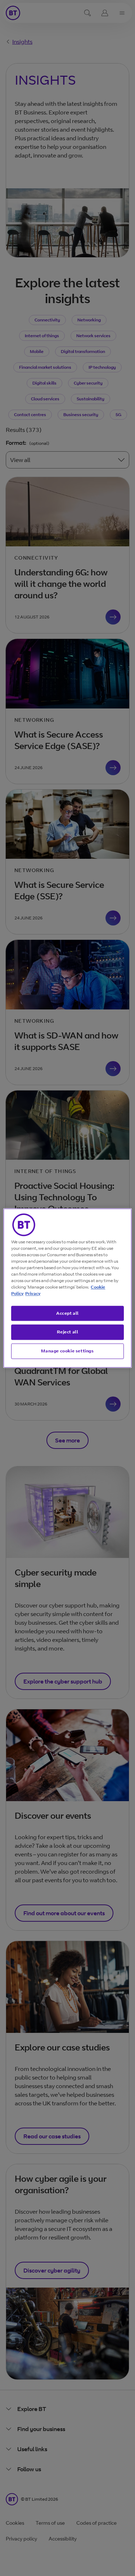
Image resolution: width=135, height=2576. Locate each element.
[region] (67, 1288)
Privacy (33, 1293)
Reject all (68, 1332)
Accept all (67, 1313)
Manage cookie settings (67, 1351)
